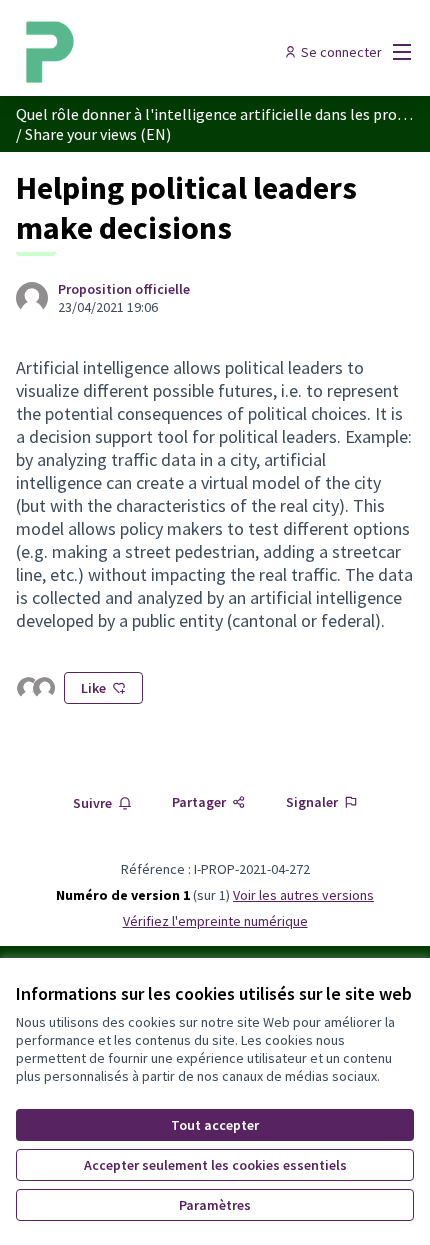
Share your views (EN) (98, 134)
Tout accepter (215, 1125)
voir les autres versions (303, 895)
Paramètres (215, 1205)
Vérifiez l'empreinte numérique (215, 921)
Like (93, 688)
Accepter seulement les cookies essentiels (215, 1165)
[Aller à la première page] (163, 52)
